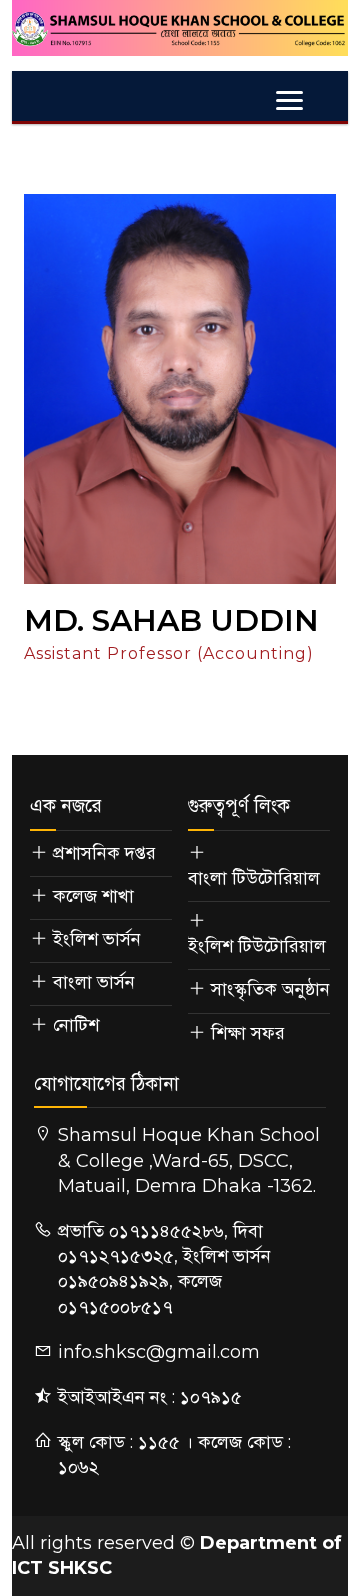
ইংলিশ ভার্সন (97, 939)
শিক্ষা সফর (248, 1033)
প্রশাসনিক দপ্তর (104, 853)
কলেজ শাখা (93, 896)
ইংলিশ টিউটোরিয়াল (257, 946)
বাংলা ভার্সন (94, 982)
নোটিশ (76, 1025)
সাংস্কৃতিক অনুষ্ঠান (270, 989)
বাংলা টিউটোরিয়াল (254, 878)
